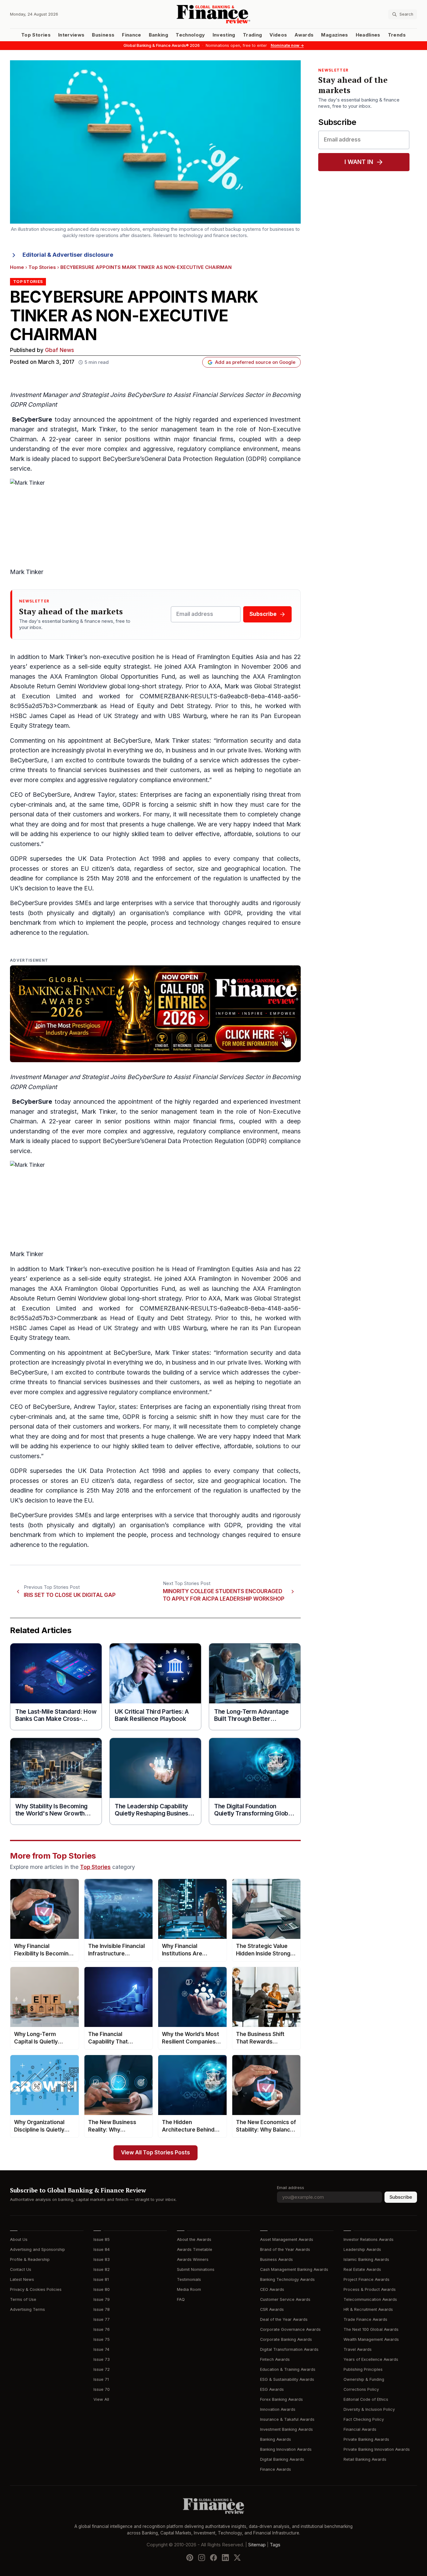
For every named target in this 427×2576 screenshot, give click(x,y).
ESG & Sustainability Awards (287, 2379)
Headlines (368, 35)
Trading (252, 35)
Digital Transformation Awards (289, 2349)
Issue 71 (101, 2379)
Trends (397, 35)
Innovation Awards (278, 2409)
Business (103, 35)
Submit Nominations (196, 2269)
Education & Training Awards (288, 2369)
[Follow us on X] (237, 2558)
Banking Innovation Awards (286, 2449)
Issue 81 (101, 2279)
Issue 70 (102, 2389)
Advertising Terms (28, 2309)
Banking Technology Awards (287, 2279)
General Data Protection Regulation (194, 459)
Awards (304, 35)
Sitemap (257, 2545)
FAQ (181, 2299)
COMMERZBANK (164, 696)
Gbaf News (60, 350)
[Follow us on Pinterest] (190, 2558)
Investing (224, 35)
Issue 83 (102, 2259)
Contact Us (21, 2269)
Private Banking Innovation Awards (377, 2449)
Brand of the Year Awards (285, 2249)
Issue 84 (102, 2249)
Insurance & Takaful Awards (287, 2419)
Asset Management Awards (287, 2239)
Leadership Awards (362, 2249)
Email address (291, 2188)
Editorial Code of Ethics (366, 2399)
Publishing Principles (363, 2369)
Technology (190, 35)
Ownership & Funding (364, 2379)
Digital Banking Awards (282, 2459)
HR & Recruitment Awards (368, 2309)
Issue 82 (102, 2269)
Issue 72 (102, 2369)
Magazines (334, 35)
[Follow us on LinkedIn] (225, 2558)
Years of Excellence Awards (371, 2359)
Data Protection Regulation (206, 1141)
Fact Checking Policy (364, 2419)
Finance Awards (276, 2469)
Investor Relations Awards (369, 2239)
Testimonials (189, 2279)
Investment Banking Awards (286, 2429)
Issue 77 (102, 2319)
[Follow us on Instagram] (202, 2558)
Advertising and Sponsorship (38, 2249)
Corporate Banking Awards (286, 2339)
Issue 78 (102, 2309)
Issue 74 (101, 2349)
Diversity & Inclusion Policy (369, 2409)
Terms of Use (23, 2299)
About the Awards (194, 2239)
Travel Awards (358, 2349)
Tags (275, 2545)
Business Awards (276, 2259)
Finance (131, 35)
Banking (158, 35)
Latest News (22, 2279)
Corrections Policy (361, 2389)
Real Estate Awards (362, 2269)
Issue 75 (102, 2339)
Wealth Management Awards (371, 2339)
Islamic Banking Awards (366, 2259)
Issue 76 (102, 2329)
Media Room (189, 2289)
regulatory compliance (209, 449)
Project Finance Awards (367, 2279)
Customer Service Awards (285, 2299)
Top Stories (36, 35)
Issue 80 (102, 2289)
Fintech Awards (275, 2359)
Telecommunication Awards (370, 2299)
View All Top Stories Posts (156, 2153)
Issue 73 (102, 2359)
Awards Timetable (195, 2249)
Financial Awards (360, 2429)
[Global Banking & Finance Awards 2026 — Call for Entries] (155, 1014)
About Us (19, 2239)
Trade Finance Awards (365, 2319)
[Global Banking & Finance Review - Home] (213, 14)
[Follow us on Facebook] (213, 2558)
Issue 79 (102, 2299)
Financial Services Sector (228, 395)
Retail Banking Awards (365, 2459)
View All (101, 2399)
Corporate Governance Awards (290, 2329)
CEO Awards (272, 2289)
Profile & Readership (30, 2259)
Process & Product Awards (370, 2289)
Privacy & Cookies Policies (36, 2289)
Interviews (71, 35)
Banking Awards (276, 2439)
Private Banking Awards (366, 2439)
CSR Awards (272, 2309)
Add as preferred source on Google (255, 362)
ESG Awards (272, 2389)
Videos (278, 35)
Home (17, 267)
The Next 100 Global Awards (371, 2329)
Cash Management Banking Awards (294, 2269)
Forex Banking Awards (281, 2399)
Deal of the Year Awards (284, 2319)
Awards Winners (193, 2259)
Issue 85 (102, 2239)
